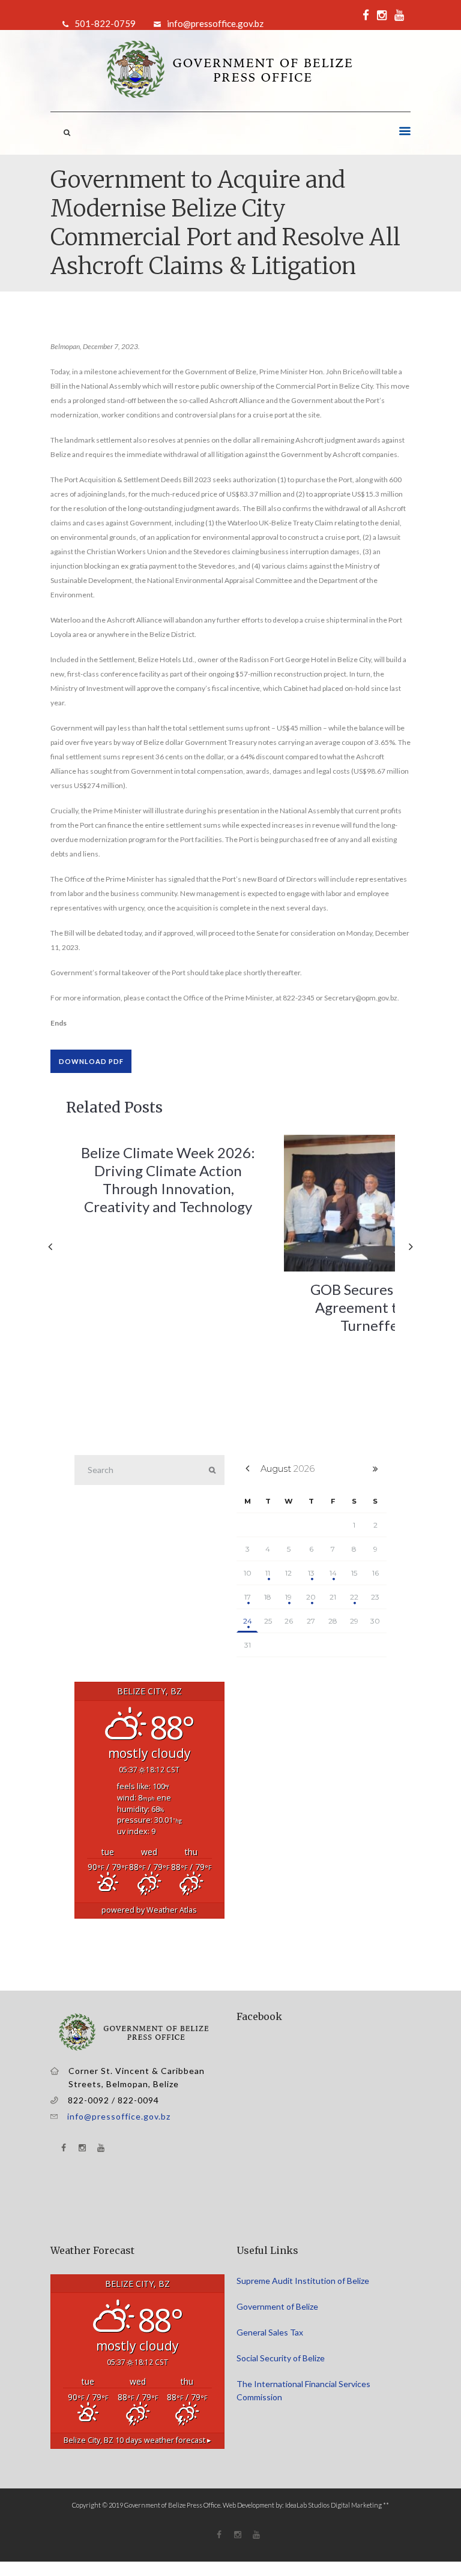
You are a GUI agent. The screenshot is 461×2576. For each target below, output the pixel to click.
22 (354, 1597)
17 (248, 1597)
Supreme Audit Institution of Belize (303, 2281)
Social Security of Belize (281, 2358)
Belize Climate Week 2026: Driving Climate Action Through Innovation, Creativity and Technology (168, 1179)
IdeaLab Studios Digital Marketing (333, 2505)
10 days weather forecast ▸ (137, 2440)
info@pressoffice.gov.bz (119, 2116)
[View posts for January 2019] (375, 1469)
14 (333, 1573)
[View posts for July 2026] (247, 1469)
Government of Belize (277, 2306)
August (288, 1469)
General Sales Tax (271, 2332)
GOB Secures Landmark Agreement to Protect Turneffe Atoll (386, 1307)
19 (288, 1597)
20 (311, 1597)
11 (268, 1573)
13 (311, 1573)
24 (248, 1621)
